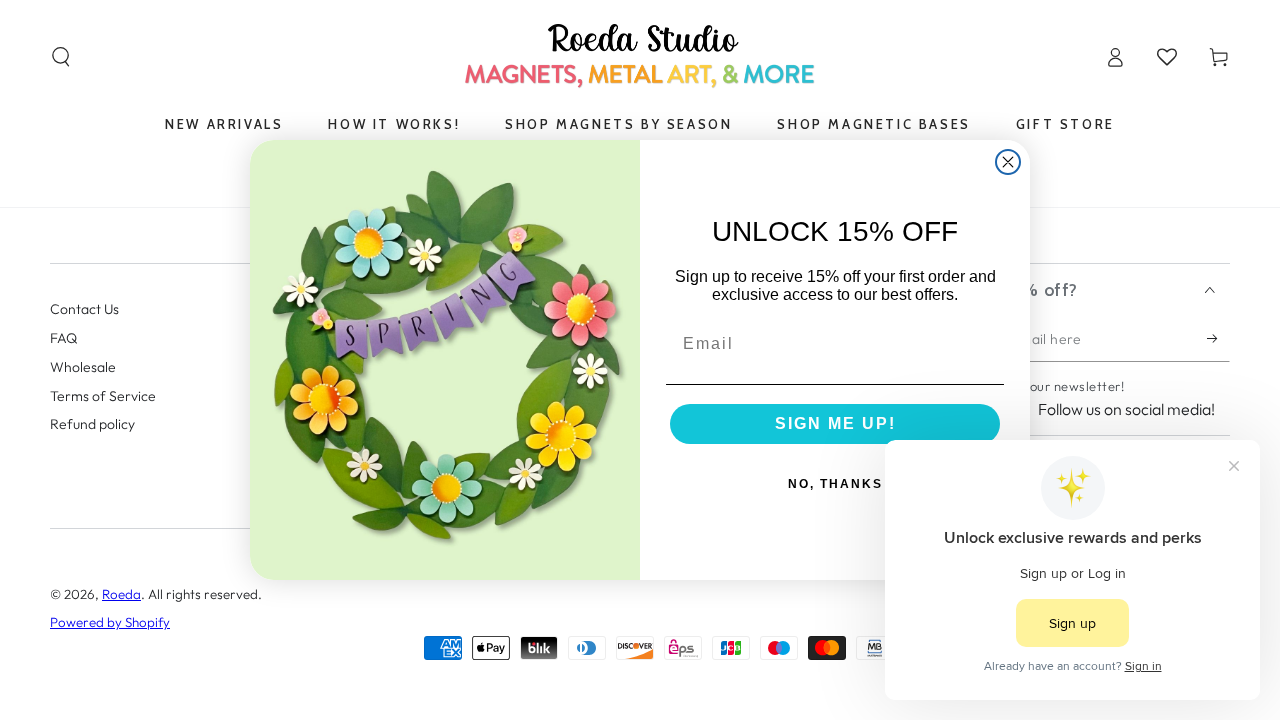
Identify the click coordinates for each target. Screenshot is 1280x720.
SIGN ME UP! (835, 423)
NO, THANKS (835, 484)
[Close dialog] (1008, 162)
